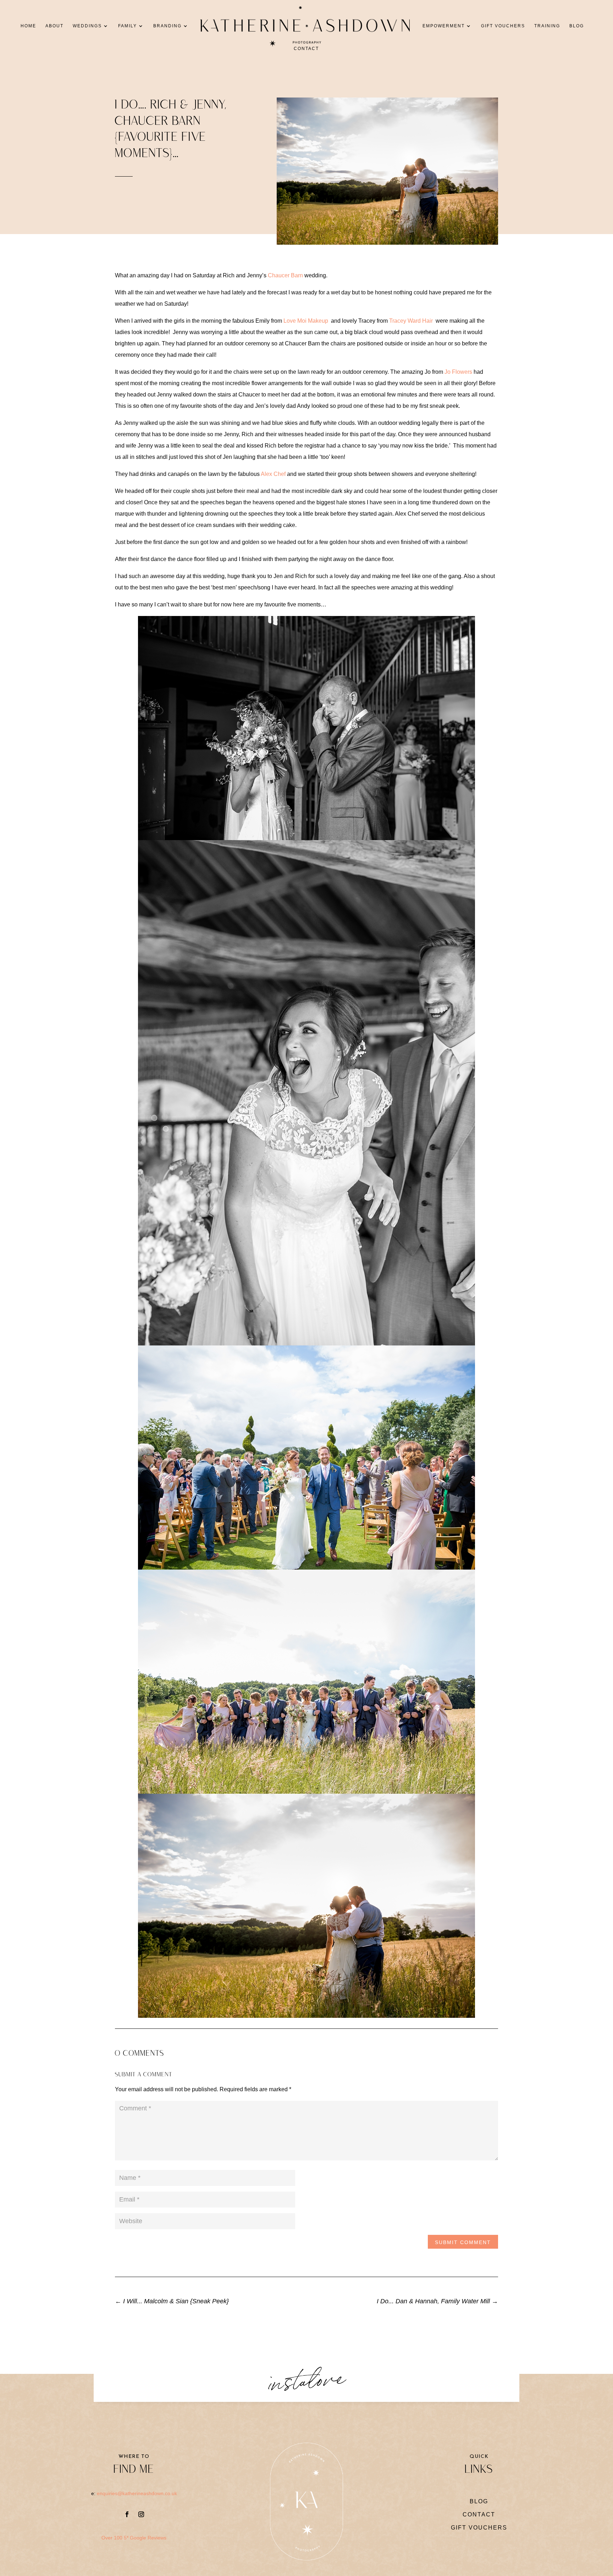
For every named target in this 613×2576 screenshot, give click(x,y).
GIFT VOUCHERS (503, 26)
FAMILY (128, 26)
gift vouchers (479, 2528)
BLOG (577, 26)
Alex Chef (274, 474)
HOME (28, 26)
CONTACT (306, 49)
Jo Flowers (458, 372)
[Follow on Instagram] (141, 2514)
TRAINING (547, 26)
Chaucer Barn (285, 275)
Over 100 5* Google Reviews (134, 2538)
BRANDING (167, 26)
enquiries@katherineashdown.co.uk (137, 2493)
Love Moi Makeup (306, 321)
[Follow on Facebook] (127, 2514)
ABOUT (54, 26)
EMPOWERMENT (444, 26)
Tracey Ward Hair (412, 321)
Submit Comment (463, 2242)
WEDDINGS (87, 26)
